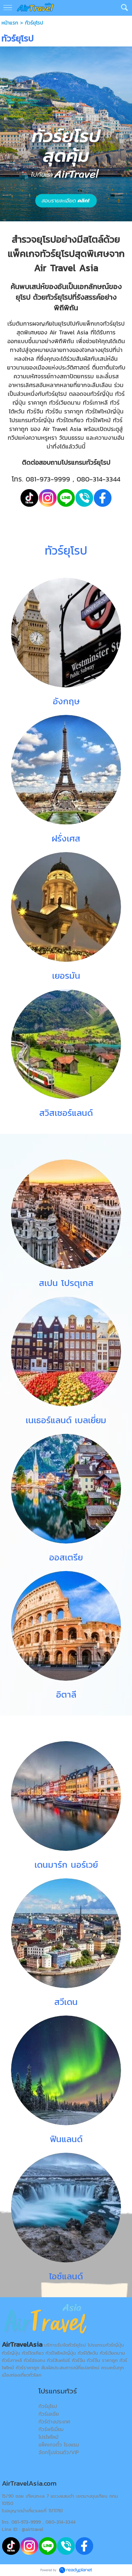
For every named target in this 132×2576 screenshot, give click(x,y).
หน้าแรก (10, 23)
